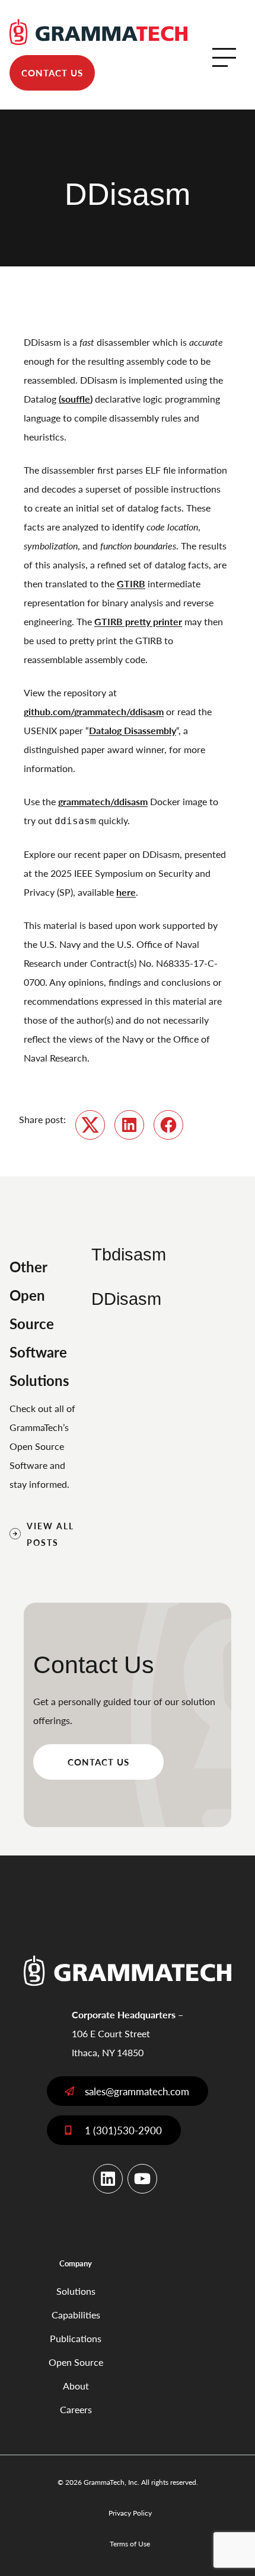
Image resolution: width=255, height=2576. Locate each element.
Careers (76, 2409)
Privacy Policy (130, 2513)
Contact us (52, 73)
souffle (76, 399)
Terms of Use (130, 2544)
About (76, 2386)
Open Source (76, 2362)
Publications (76, 2338)
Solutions (76, 2291)
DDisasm (126, 1299)
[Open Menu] (224, 57)
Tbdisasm (129, 1255)
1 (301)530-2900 (123, 2130)
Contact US (98, 1762)
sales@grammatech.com (137, 2091)
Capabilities (76, 2315)
